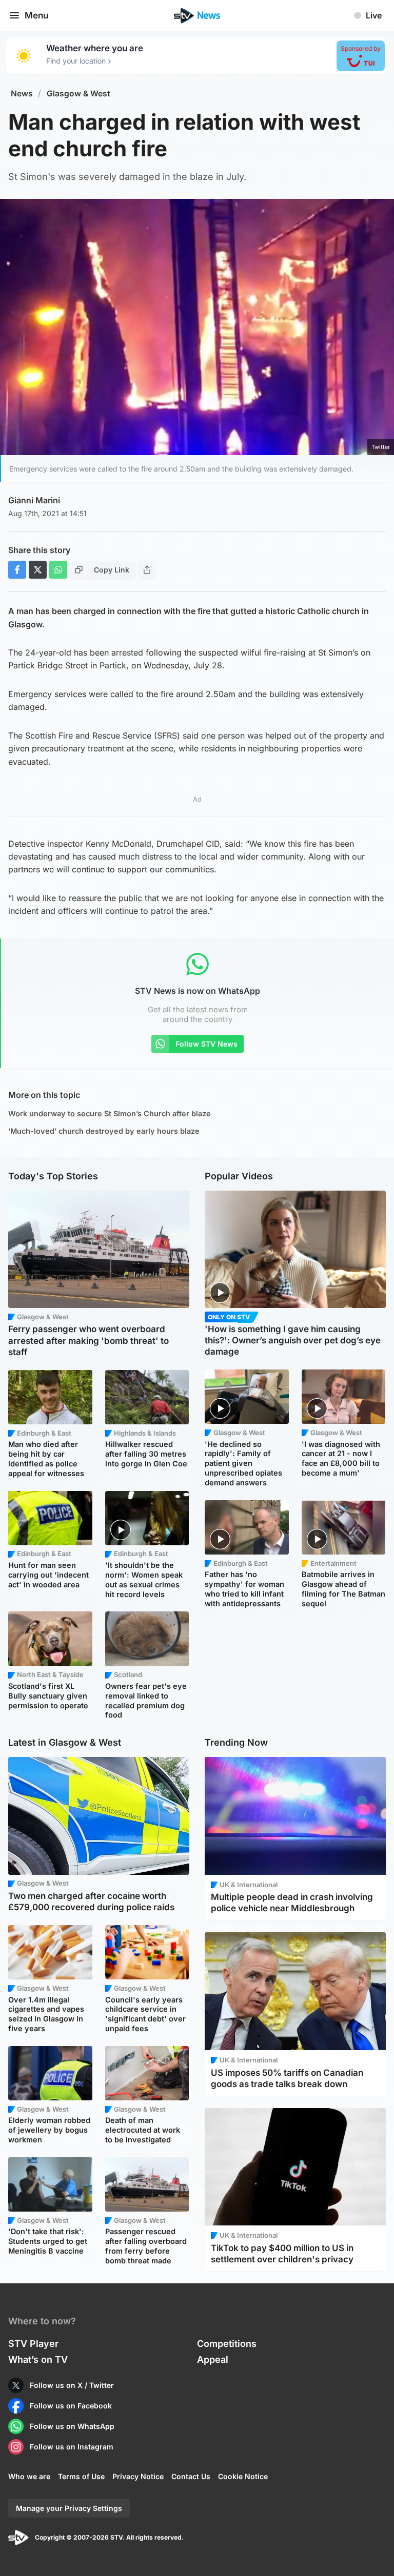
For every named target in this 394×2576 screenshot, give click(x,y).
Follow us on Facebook (71, 2406)
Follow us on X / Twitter (72, 2385)
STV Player (33, 2344)
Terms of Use (81, 2476)
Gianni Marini (34, 500)
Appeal (213, 2359)
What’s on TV (38, 2359)
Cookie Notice (243, 2476)
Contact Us (191, 2476)
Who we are (29, 2476)
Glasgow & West (78, 94)
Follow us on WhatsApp (72, 2426)
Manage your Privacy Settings (69, 2508)
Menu (36, 15)
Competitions (227, 2344)
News (22, 94)
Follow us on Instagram (72, 2447)
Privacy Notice (138, 2476)
